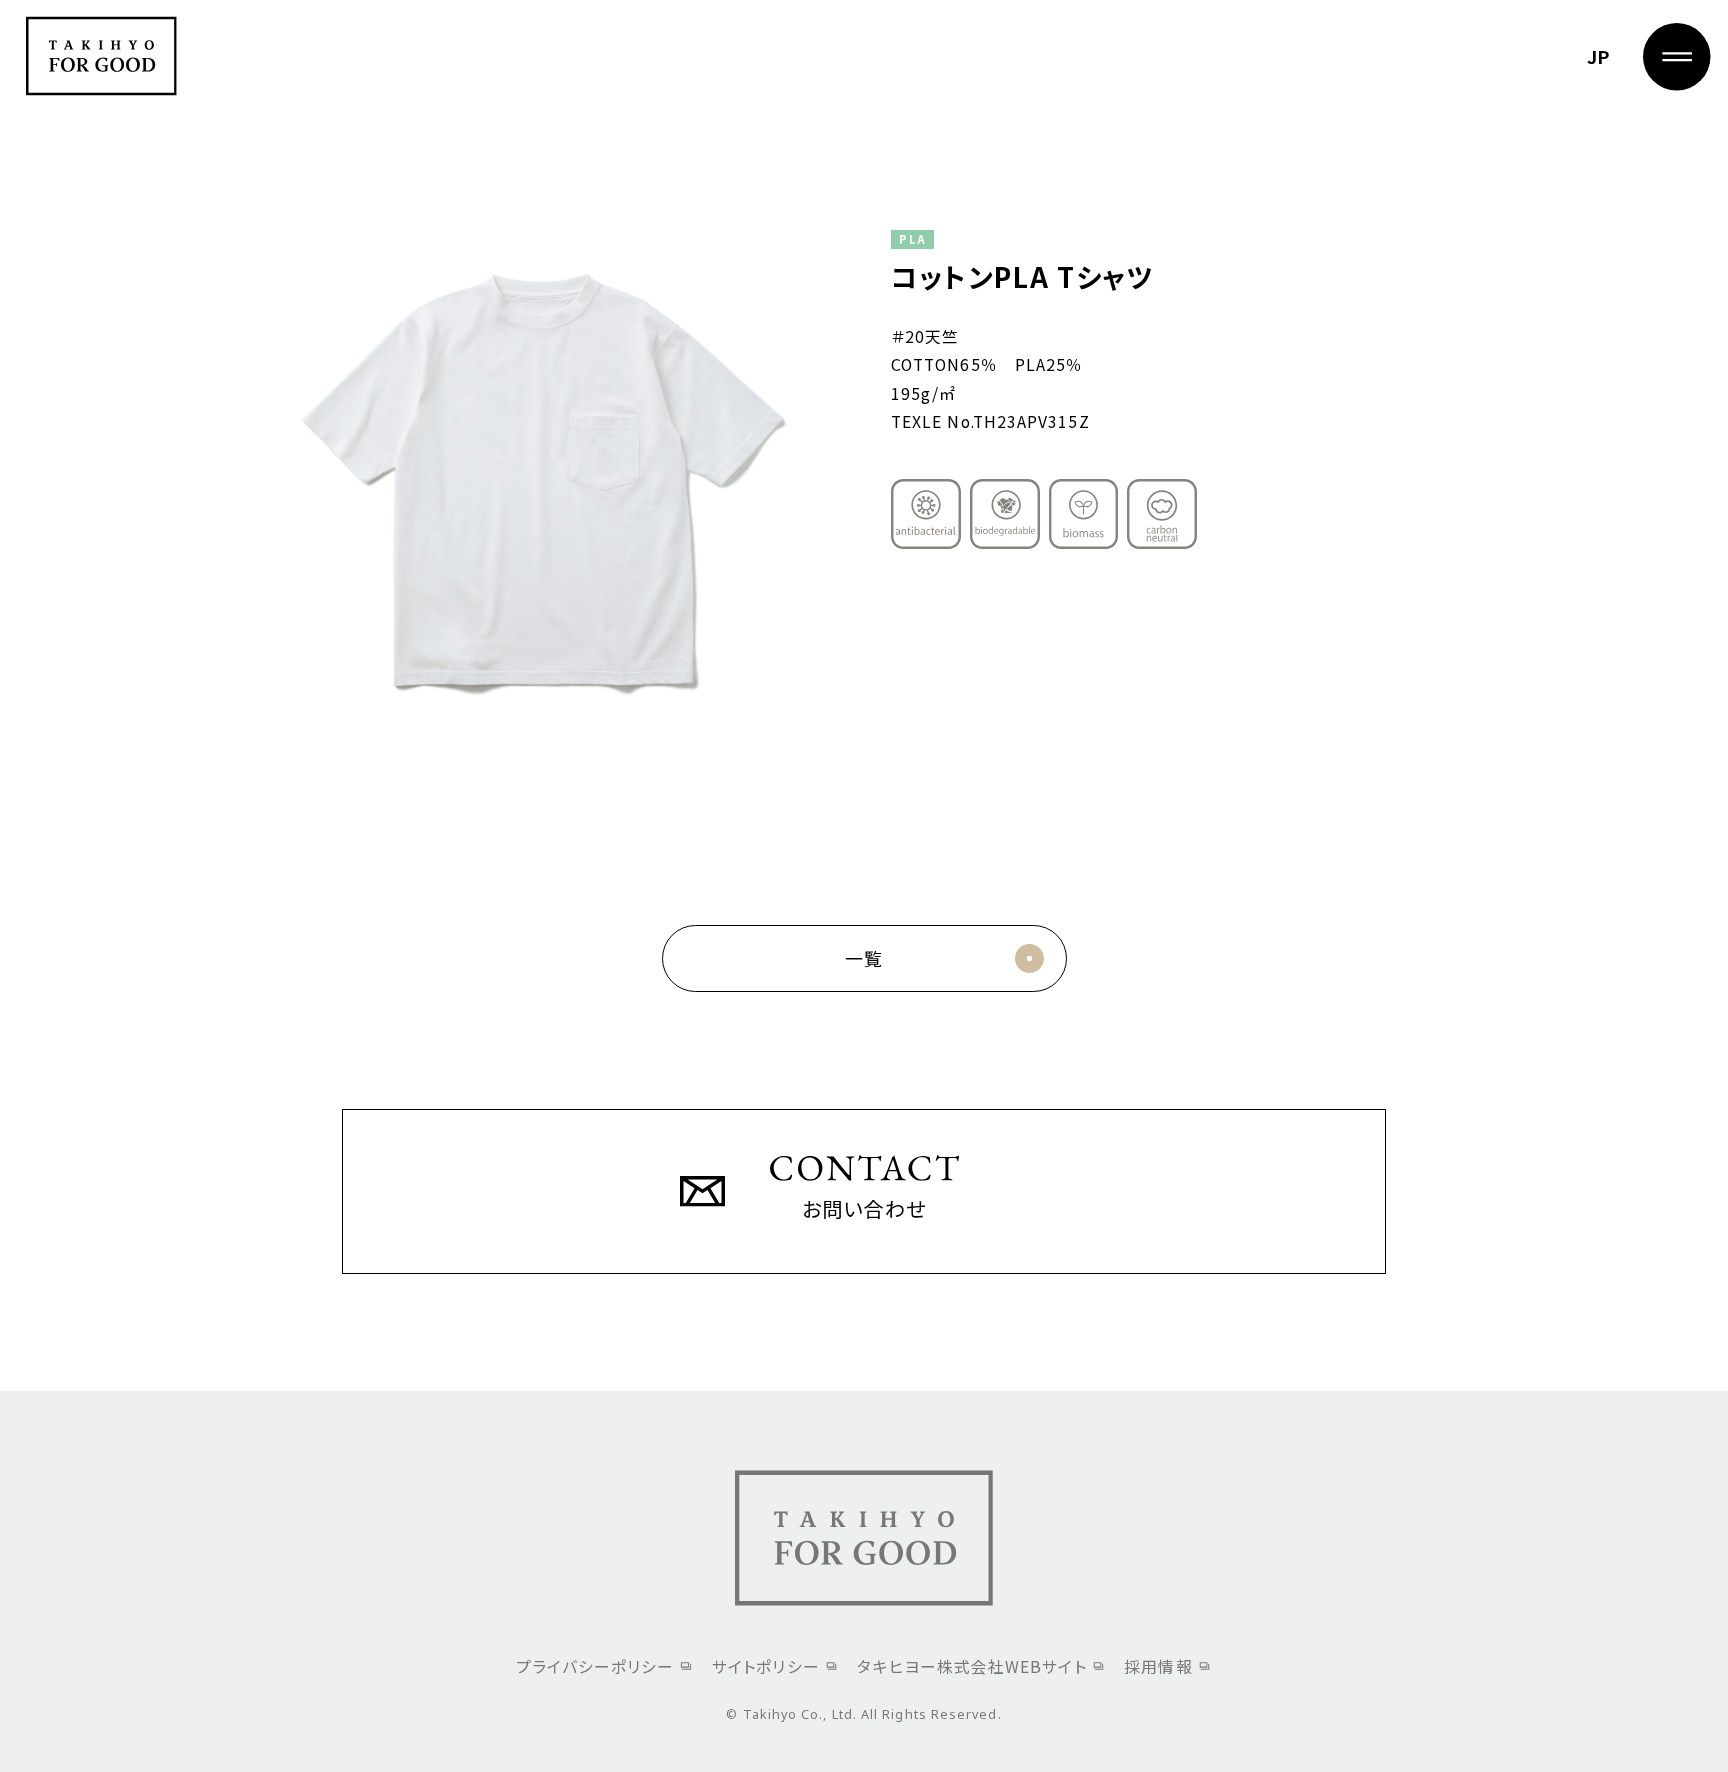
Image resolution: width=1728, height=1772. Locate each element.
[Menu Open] (1677, 57)
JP (1598, 56)
